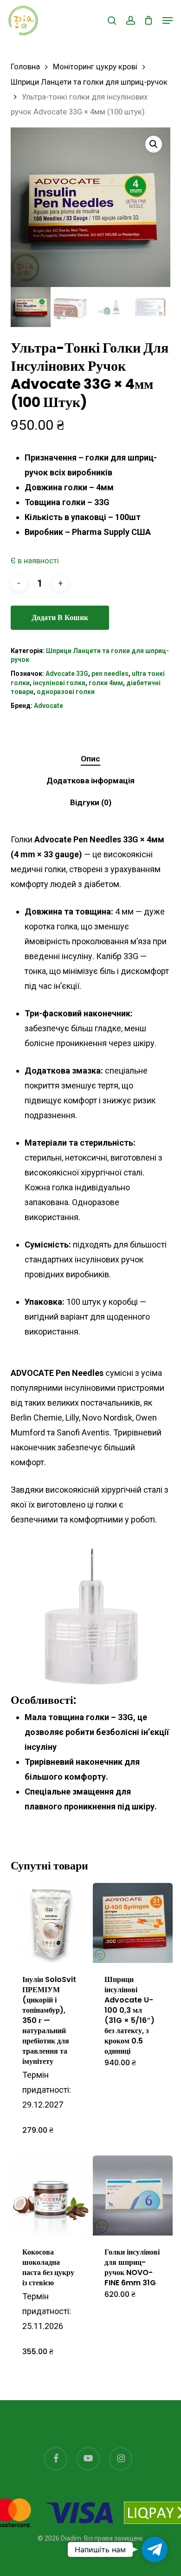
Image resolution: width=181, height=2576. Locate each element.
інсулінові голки (59, 683)
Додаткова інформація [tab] (90, 781)
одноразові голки (66, 692)
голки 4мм (106, 683)
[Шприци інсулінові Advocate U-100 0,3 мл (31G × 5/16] (133, 1923)
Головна (25, 67)
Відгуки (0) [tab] (91, 802)
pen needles (110, 674)
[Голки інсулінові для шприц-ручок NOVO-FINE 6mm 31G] (133, 2196)
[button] (168, 20)
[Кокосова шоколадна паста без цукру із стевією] (51, 2196)
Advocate (48, 706)
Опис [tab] (90, 759)
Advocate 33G (67, 674)
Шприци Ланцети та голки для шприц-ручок (89, 82)
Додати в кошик (60, 617)
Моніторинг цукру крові (95, 67)
